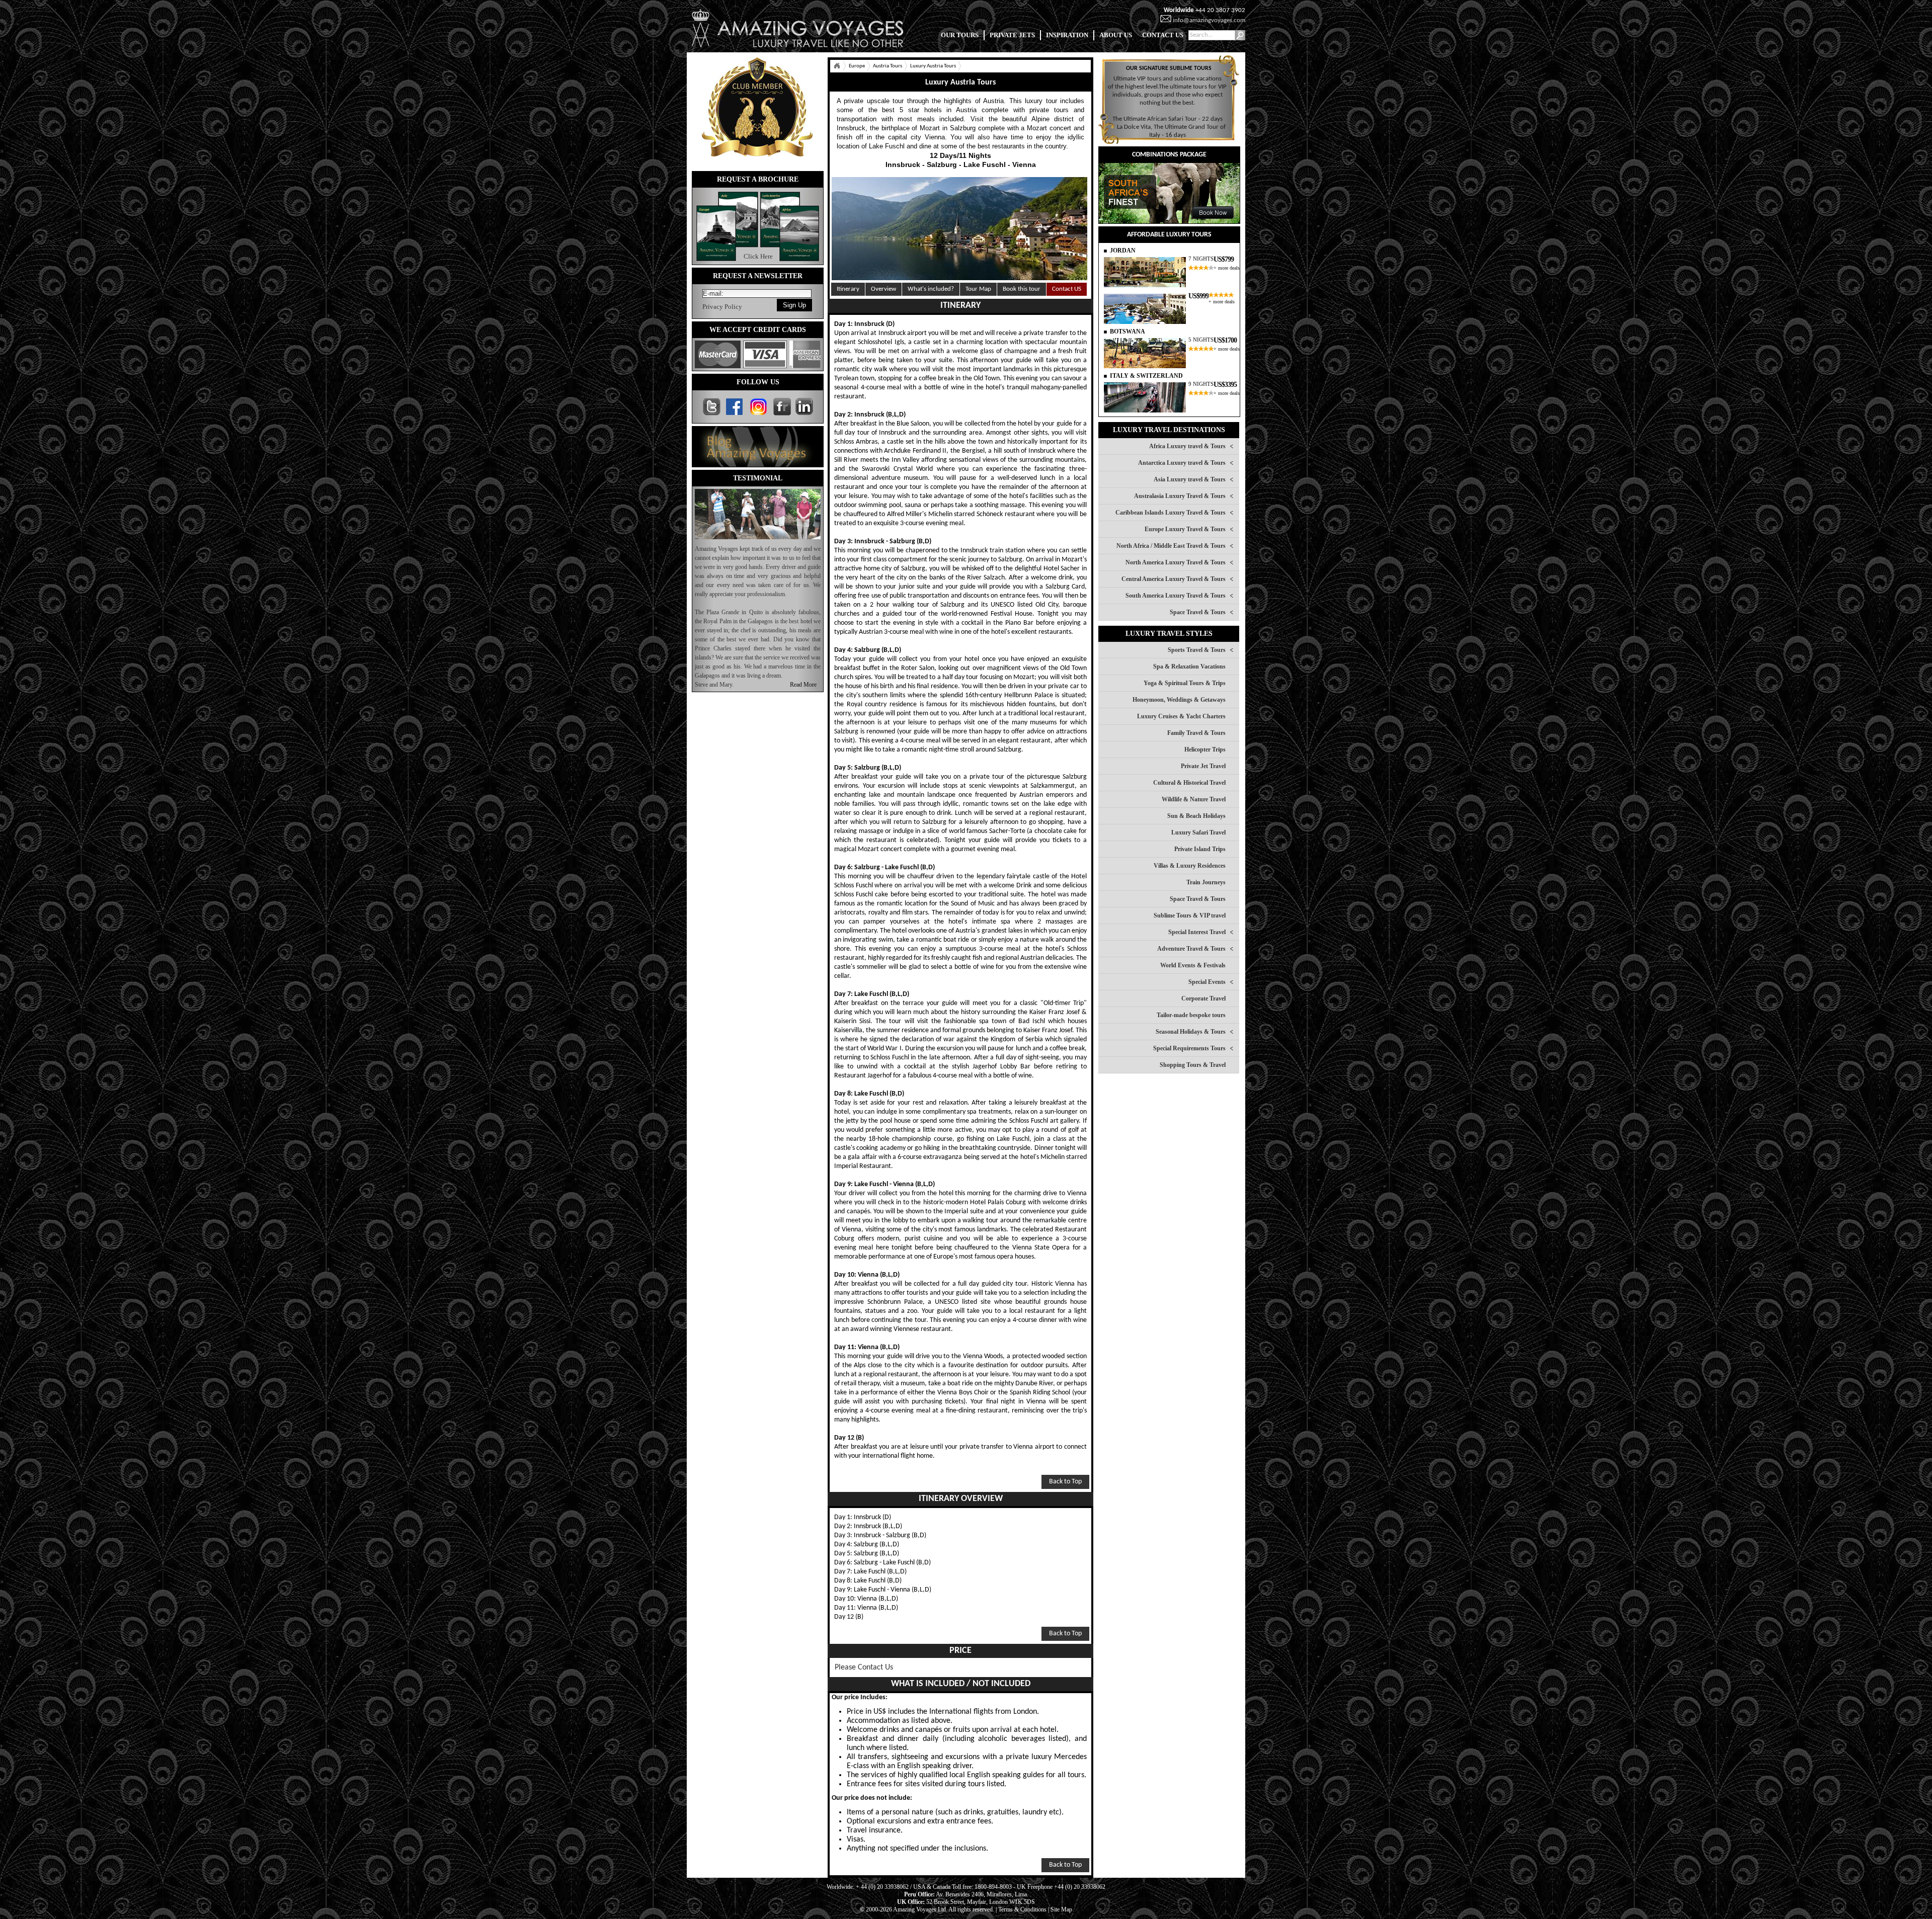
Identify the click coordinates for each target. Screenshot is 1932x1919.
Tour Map (978, 289)
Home (837, 66)
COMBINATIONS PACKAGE (1169, 155)
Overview (883, 289)
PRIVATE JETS (1012, 35)
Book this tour (1022, 289)
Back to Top (1065, 1482)
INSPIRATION (1067, 35)
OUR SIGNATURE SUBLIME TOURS (1169, 68)
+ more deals (1227, 268)
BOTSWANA (1128, 331)
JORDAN (1123, 251)
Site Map (1061, 1909)
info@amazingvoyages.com (1209, 20)
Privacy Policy (722, 307)
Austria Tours (888, 66)
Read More (803, 685)
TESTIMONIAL (758, 478)
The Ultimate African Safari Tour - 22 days (1168, 119)
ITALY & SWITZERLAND (1146, 376)
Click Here (758, 256)
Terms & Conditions (1022, 1909)
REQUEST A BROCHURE (758, 179)
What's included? (931, 289)
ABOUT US (1116, 35)
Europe (857, 66)
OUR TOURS (960, 35)
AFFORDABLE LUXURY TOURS (1169, 235)
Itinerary (848, 289)
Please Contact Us (864, 1667)
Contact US (1067, 289)
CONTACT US (1163, 35)
